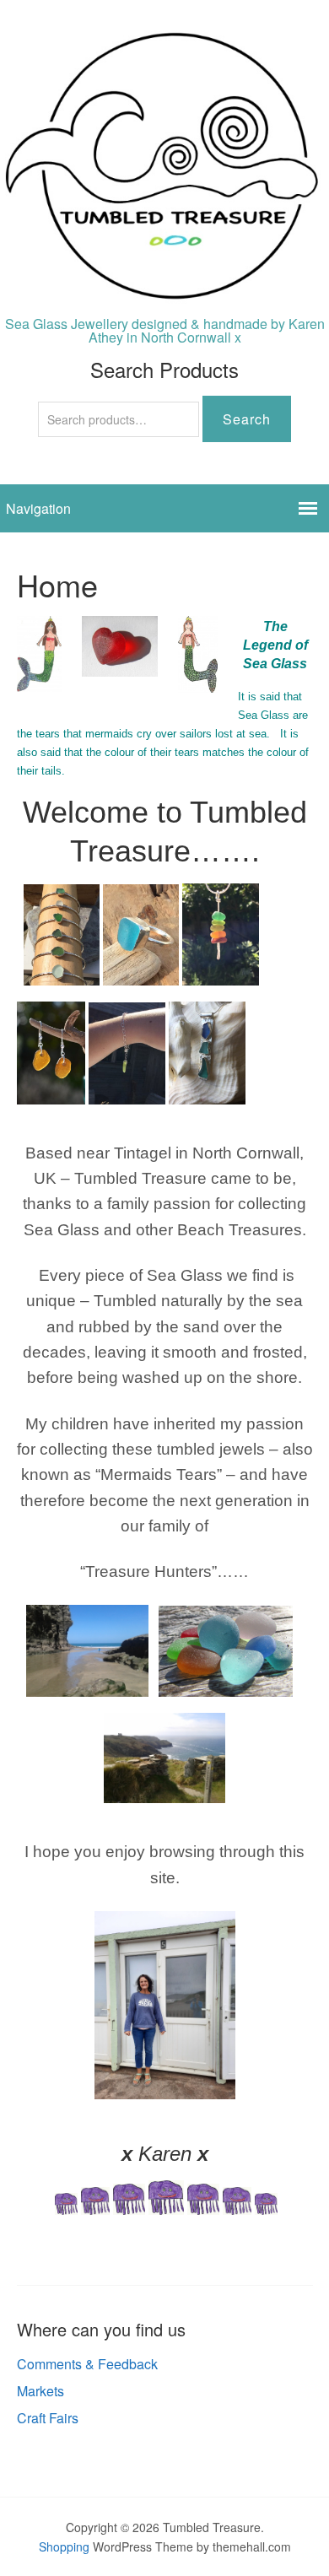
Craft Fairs (48, 2418)
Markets (40, 2391)
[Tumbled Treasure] (164, 292)
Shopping (64, 2546)
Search (247, 419)
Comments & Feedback (87, 2364)
